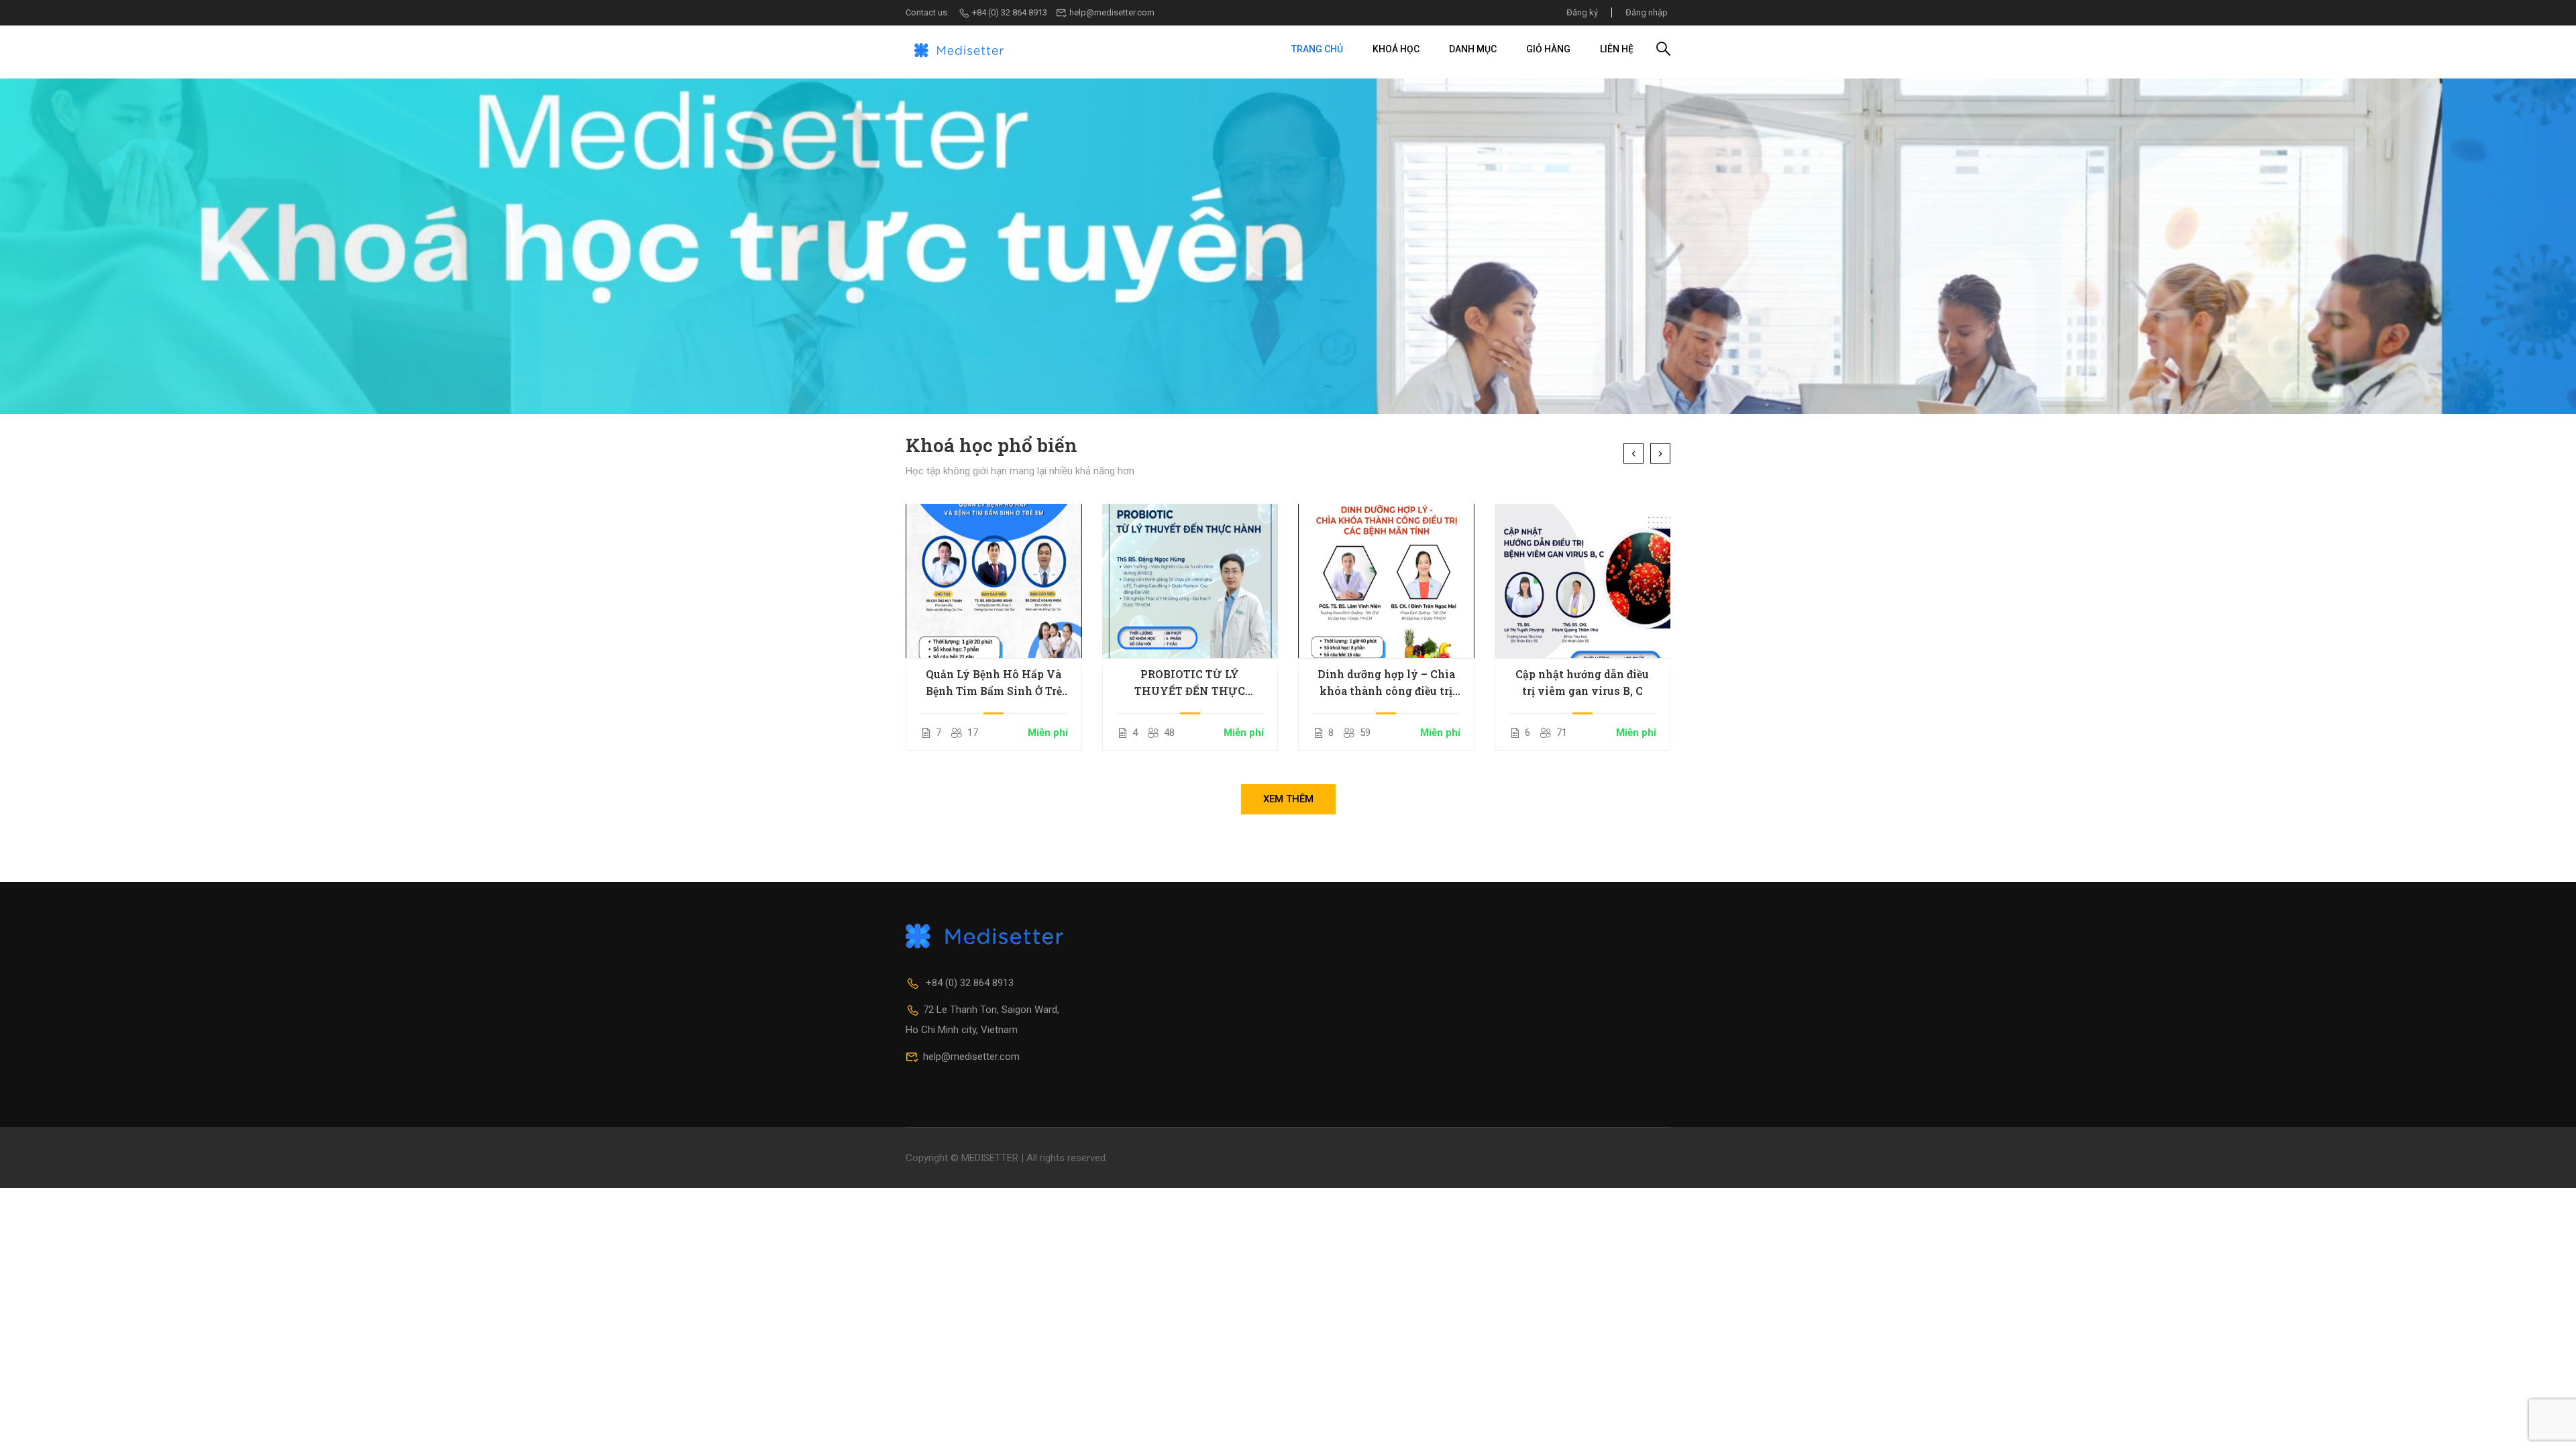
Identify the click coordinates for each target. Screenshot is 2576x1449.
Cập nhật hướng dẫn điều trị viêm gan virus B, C (1582, 682)
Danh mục (1473, 49)
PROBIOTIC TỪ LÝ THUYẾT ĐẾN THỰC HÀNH (1190, 683)
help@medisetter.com (1112, 12)
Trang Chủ (1317, 49)
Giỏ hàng (1548, 49)
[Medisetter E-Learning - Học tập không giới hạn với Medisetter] (959, 49)
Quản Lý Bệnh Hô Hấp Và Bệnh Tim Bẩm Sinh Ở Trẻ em (994, 683)
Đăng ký (1582, 12)
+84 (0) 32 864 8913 (1010, 12)
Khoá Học (1396, 49)
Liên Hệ (1617, 49)
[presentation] (1633, 453)
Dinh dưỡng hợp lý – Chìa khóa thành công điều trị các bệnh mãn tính (1386, 683)
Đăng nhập (1647, 12)
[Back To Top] (2549, 1426)
